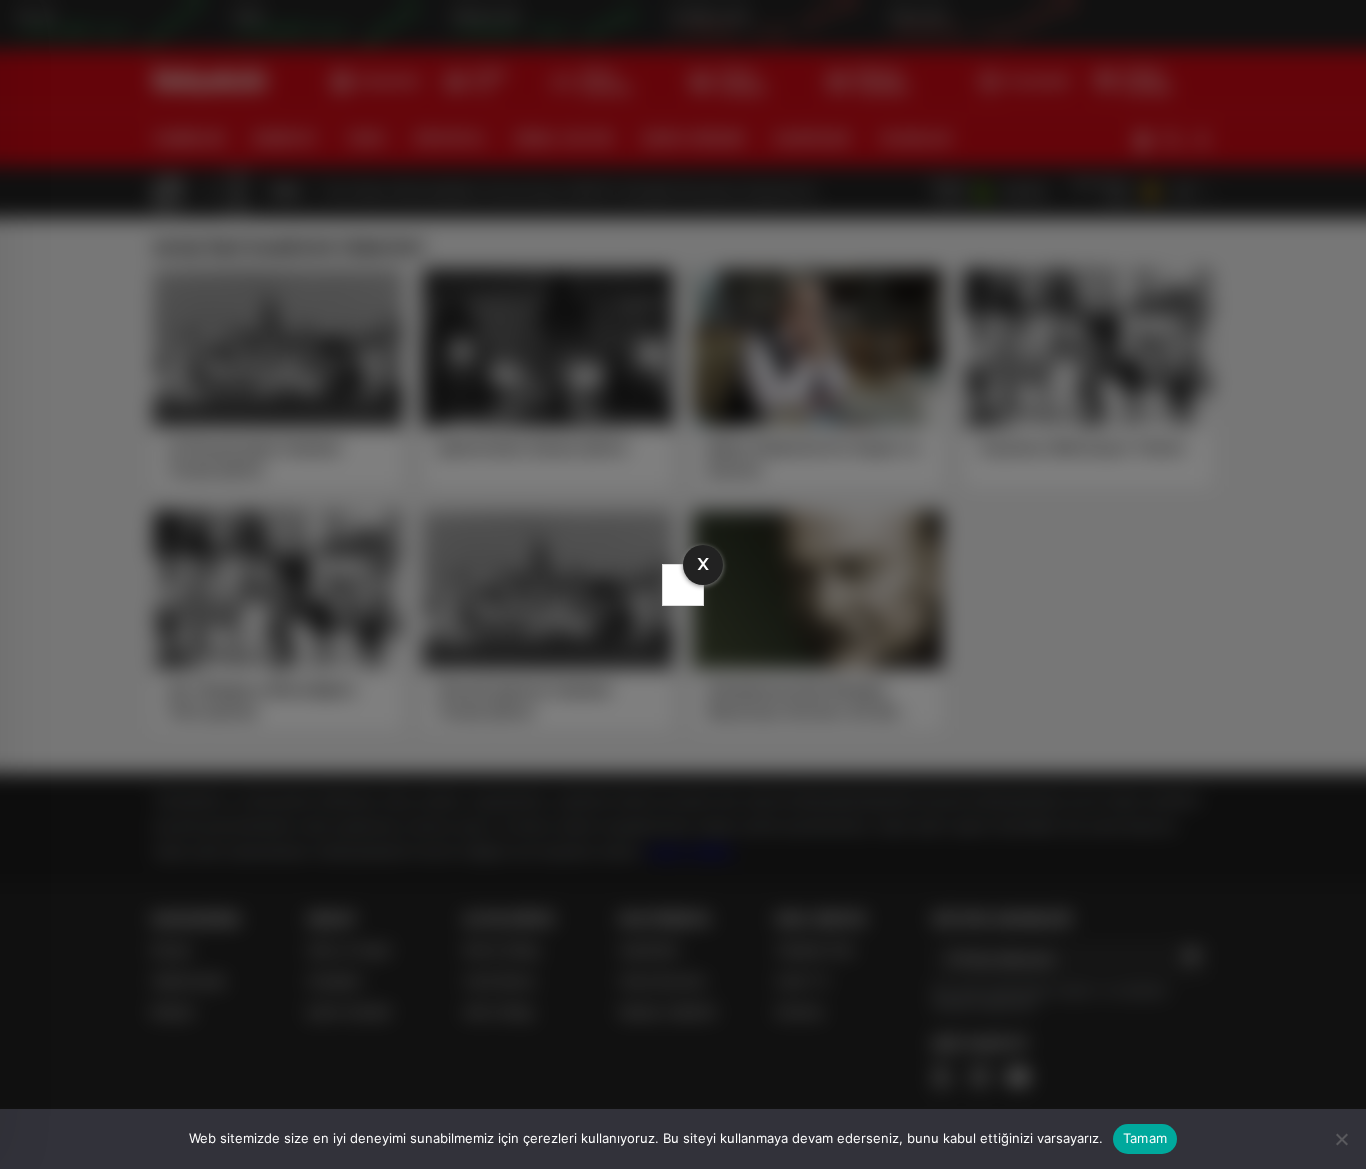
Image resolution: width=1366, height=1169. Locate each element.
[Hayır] (1341, 1139)
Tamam (1145, 1138)
